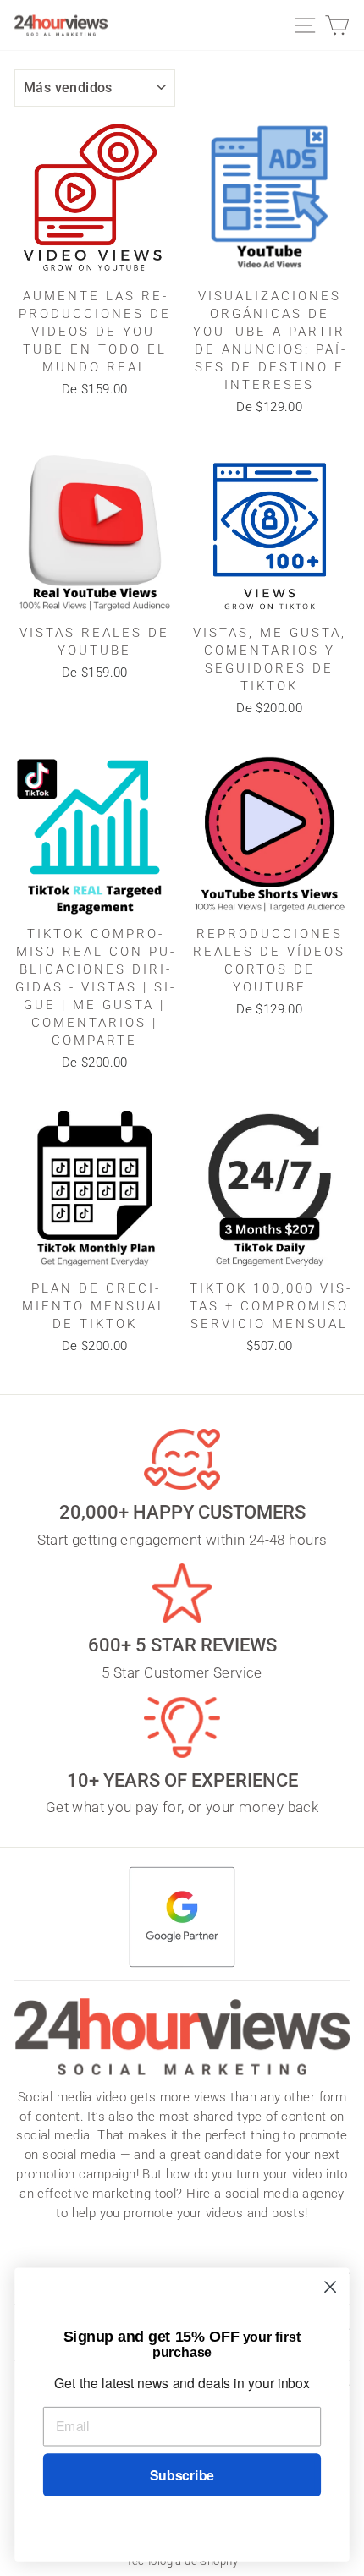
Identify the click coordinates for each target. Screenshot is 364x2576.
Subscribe (182, 2475)
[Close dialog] (331, 2287)
